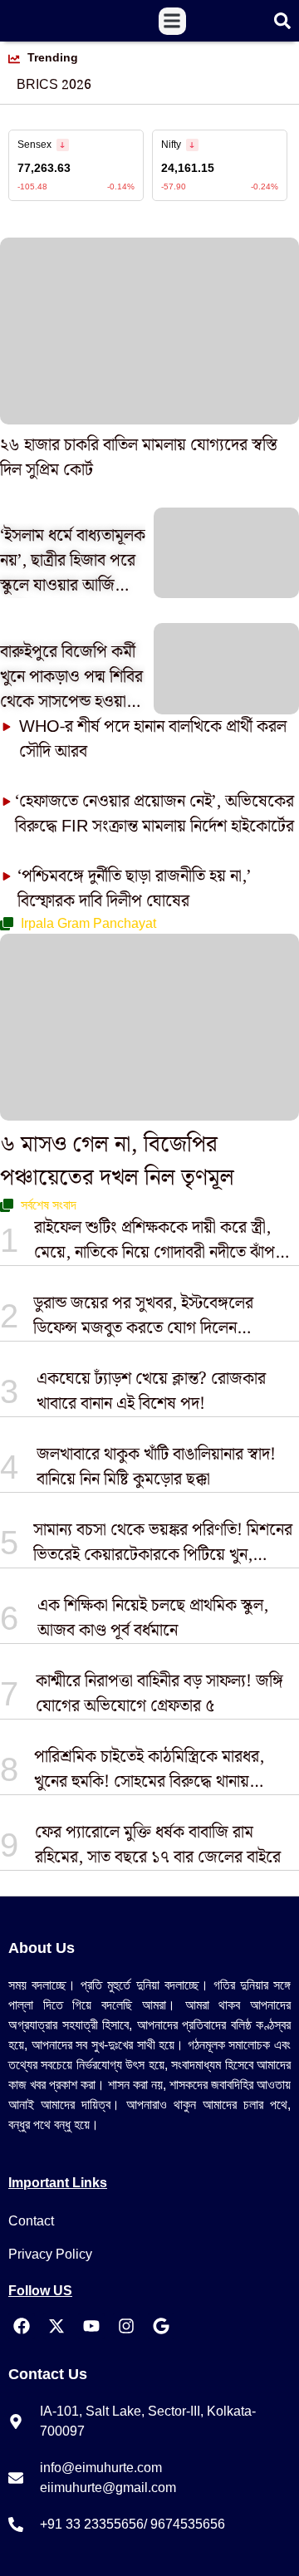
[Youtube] (91, 2326)
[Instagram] (126, 2326)
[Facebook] (22, 2326)
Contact (31, 2221)
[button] (172, 21)
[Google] (161, 2326)
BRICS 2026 (54, 86)
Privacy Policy (50, 2254)
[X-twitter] (56, 2326)
